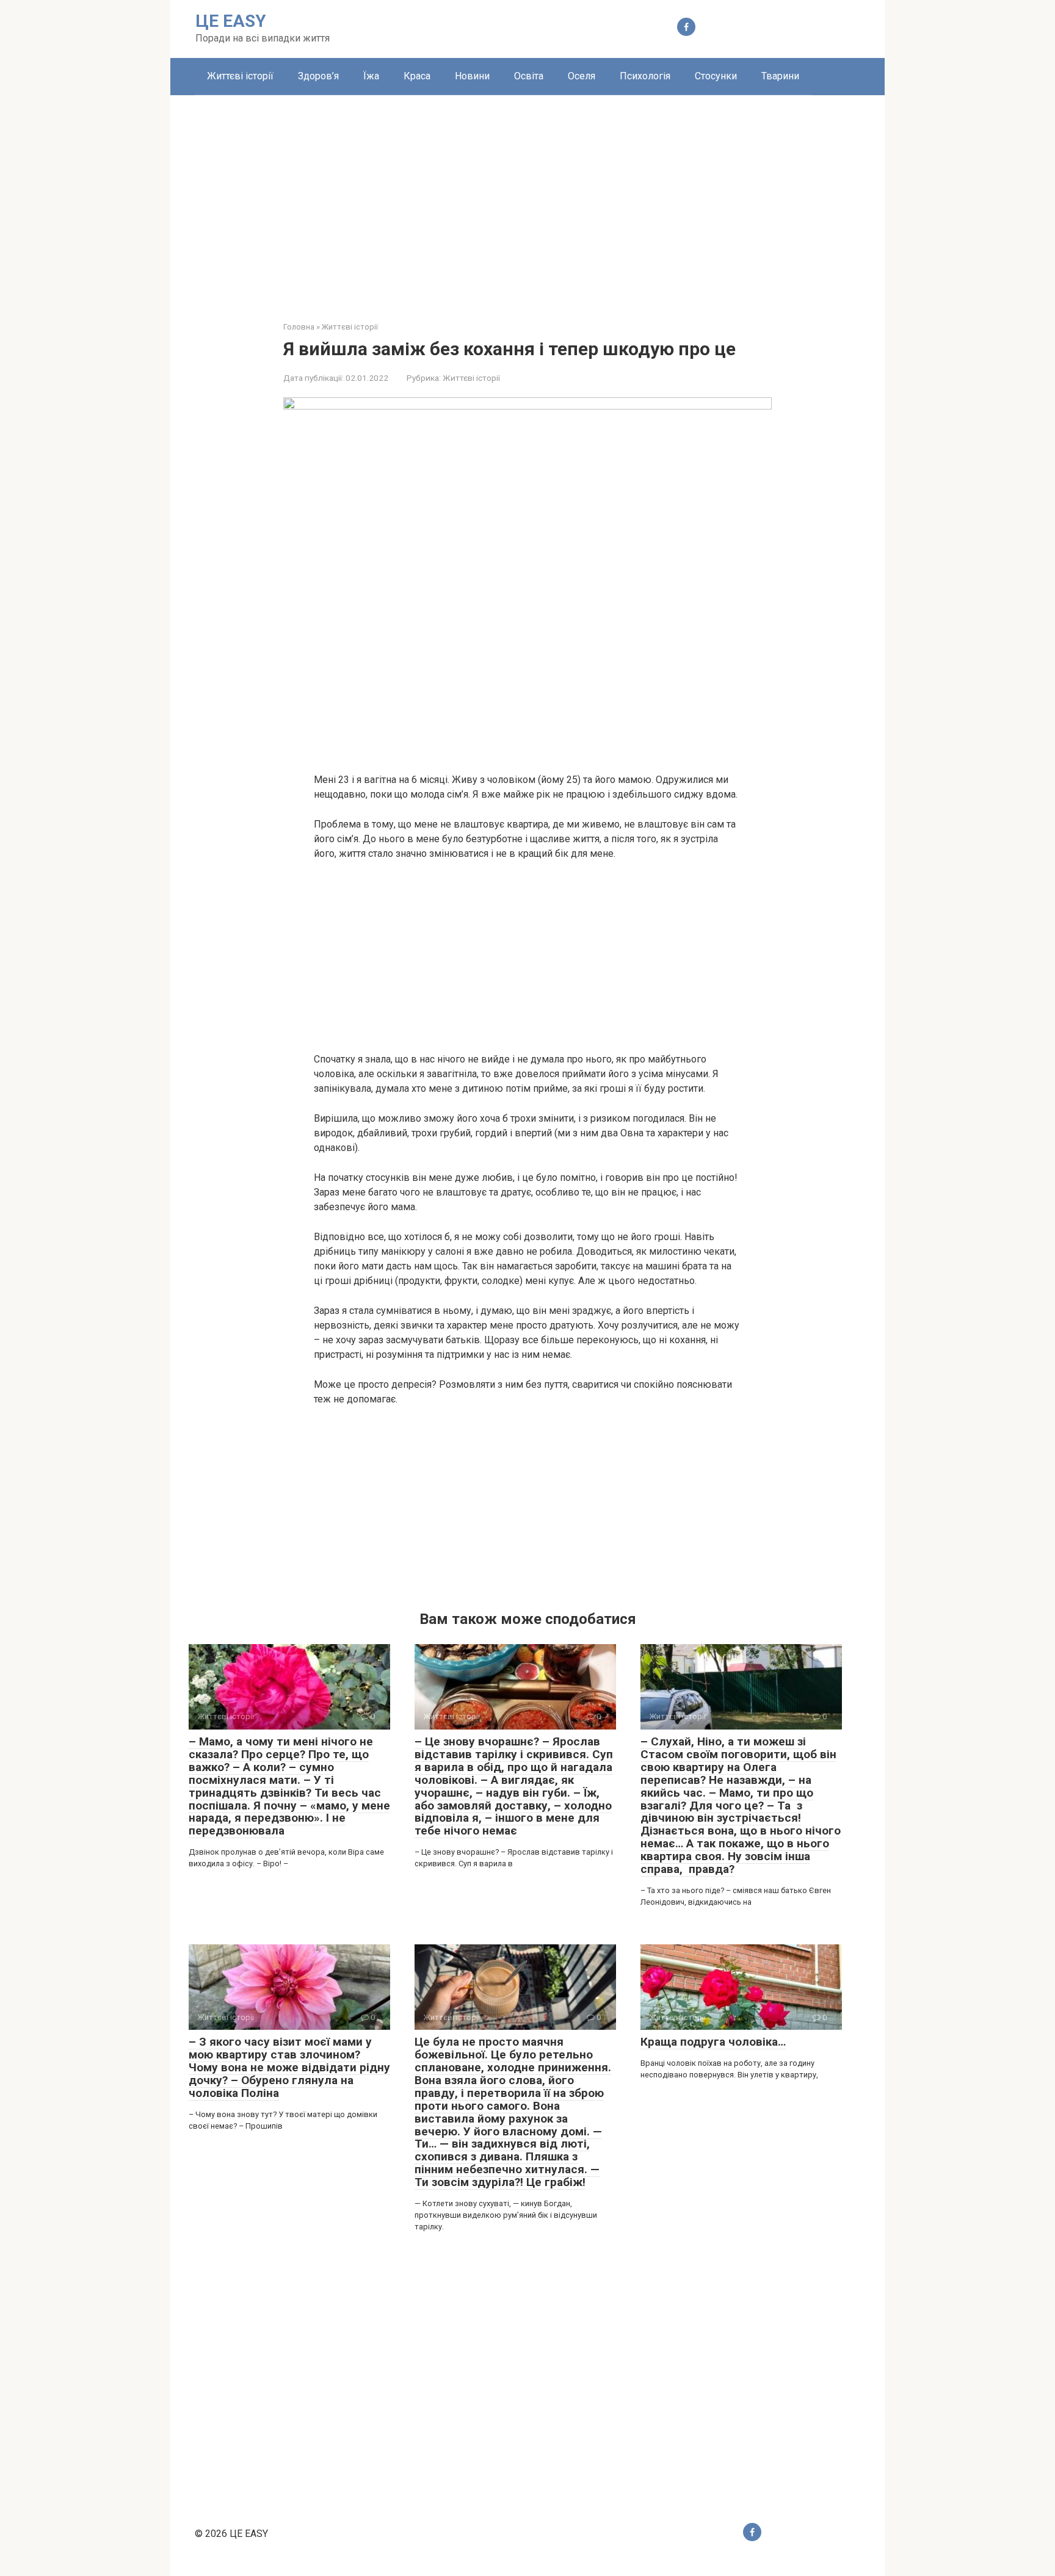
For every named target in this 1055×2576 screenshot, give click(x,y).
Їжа (371, 76)
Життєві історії (240, 76)
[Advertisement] (527, 199)
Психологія (645, 76)
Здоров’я (318, 76)
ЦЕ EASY (231, 21)
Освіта (529, 76)
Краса (417, 76)
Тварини (780, 76)
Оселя (582, 76)
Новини (472, 76)
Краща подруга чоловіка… (713, 2042)
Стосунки (716, 76)
